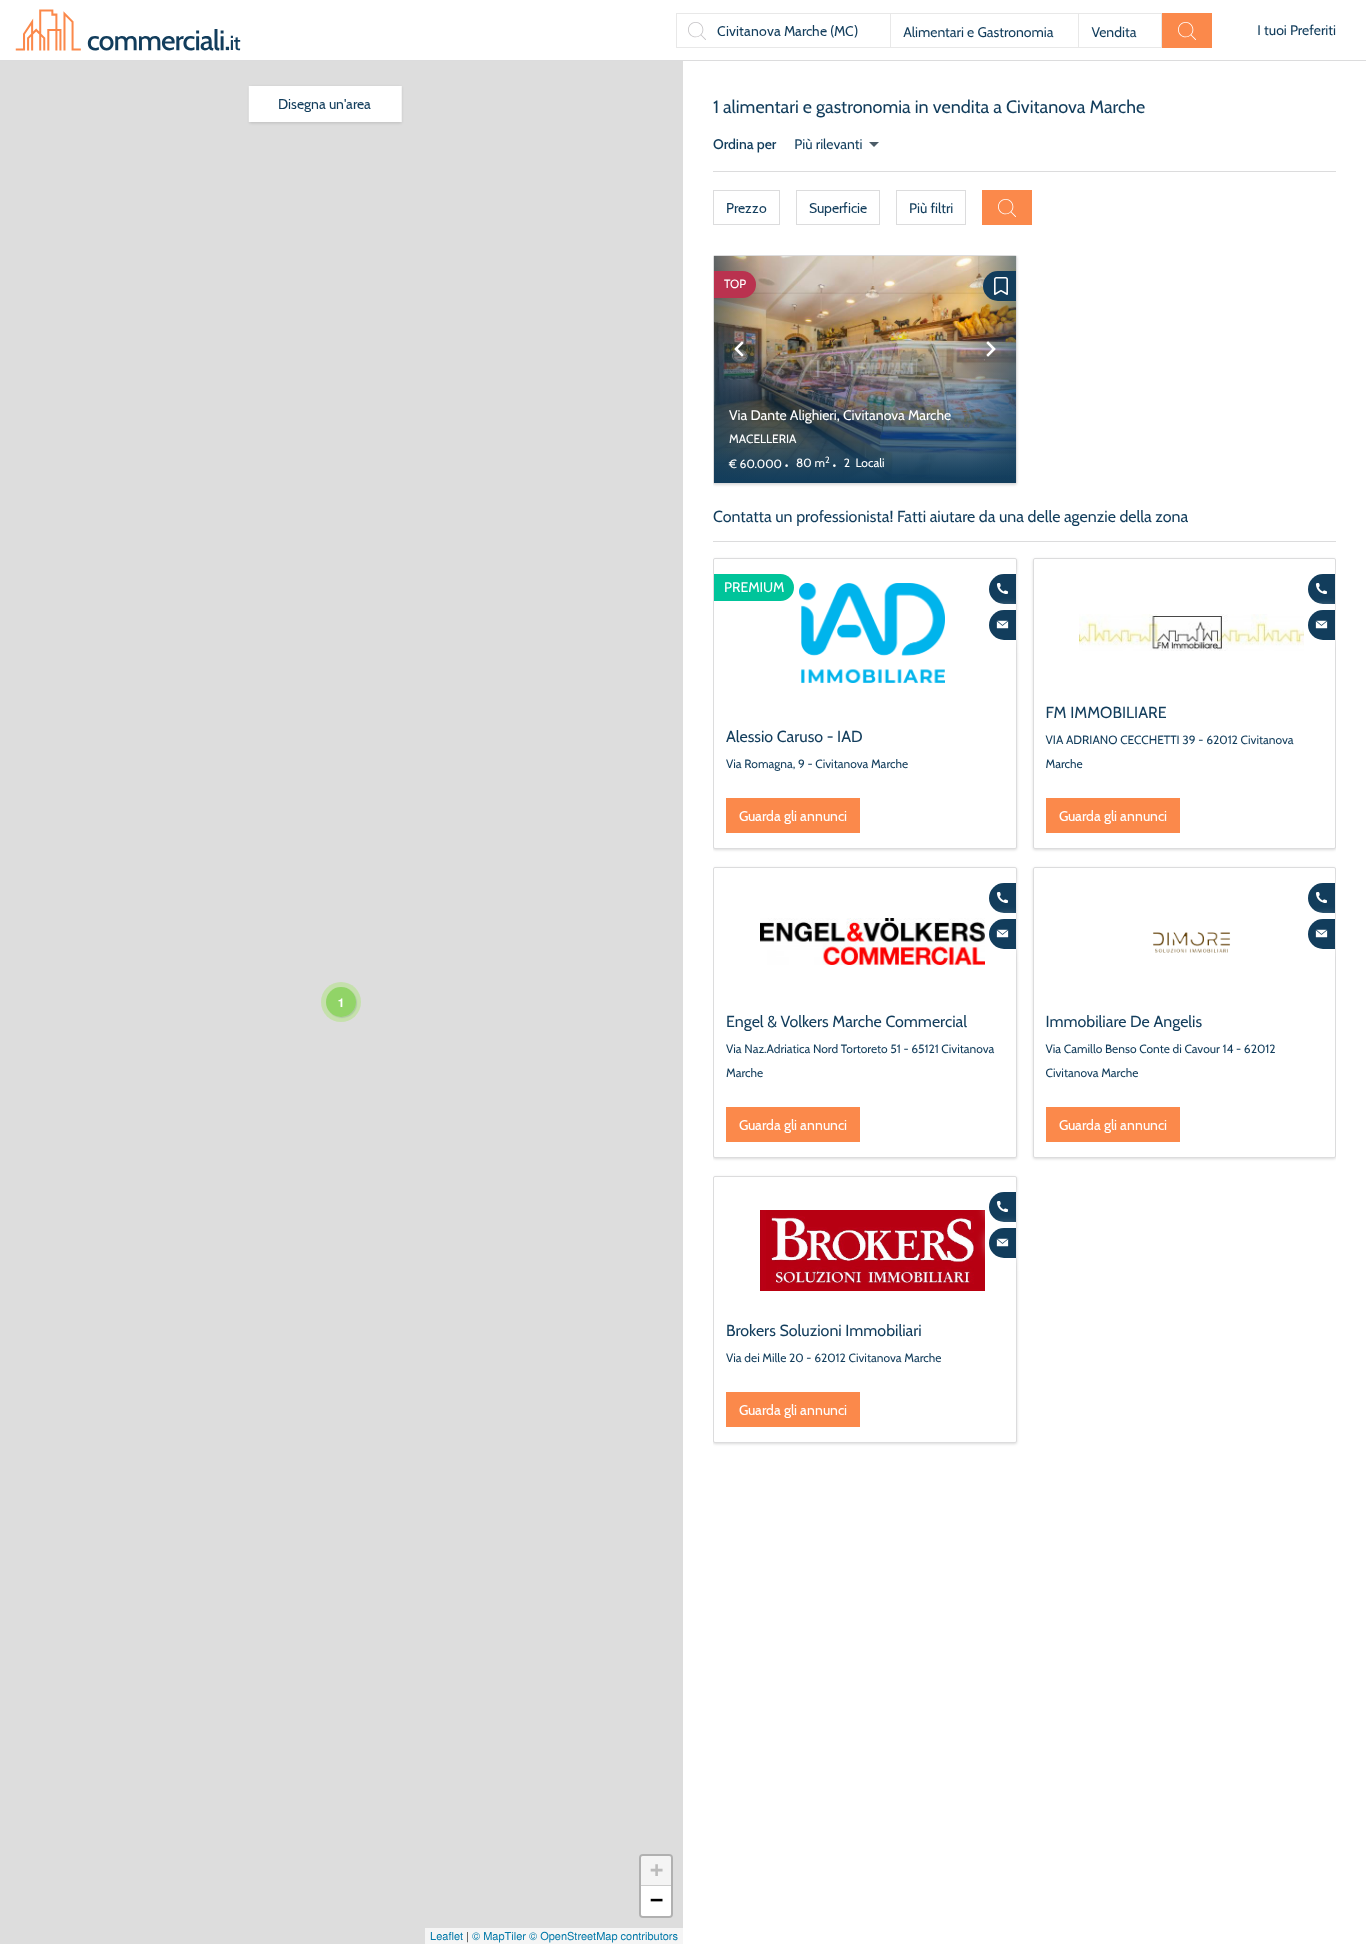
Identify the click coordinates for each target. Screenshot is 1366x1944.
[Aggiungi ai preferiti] (999, 286)
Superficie (838, 208)
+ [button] (656, 1870)
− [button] (656, 1900)
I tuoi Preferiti (1296, 30)
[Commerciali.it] (128, 30)
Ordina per (744, 144)
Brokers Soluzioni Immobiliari (824, 1330)
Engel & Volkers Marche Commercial (846, 1021)
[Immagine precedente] (739, 369)
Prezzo (746, 208)
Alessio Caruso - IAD (794, 736)
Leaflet (446, 1936)
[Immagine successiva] (991, 369)
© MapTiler (499, 1936)
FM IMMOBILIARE (1106, 712)
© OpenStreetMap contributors (603, 1936)
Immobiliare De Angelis (1124, 1021)
